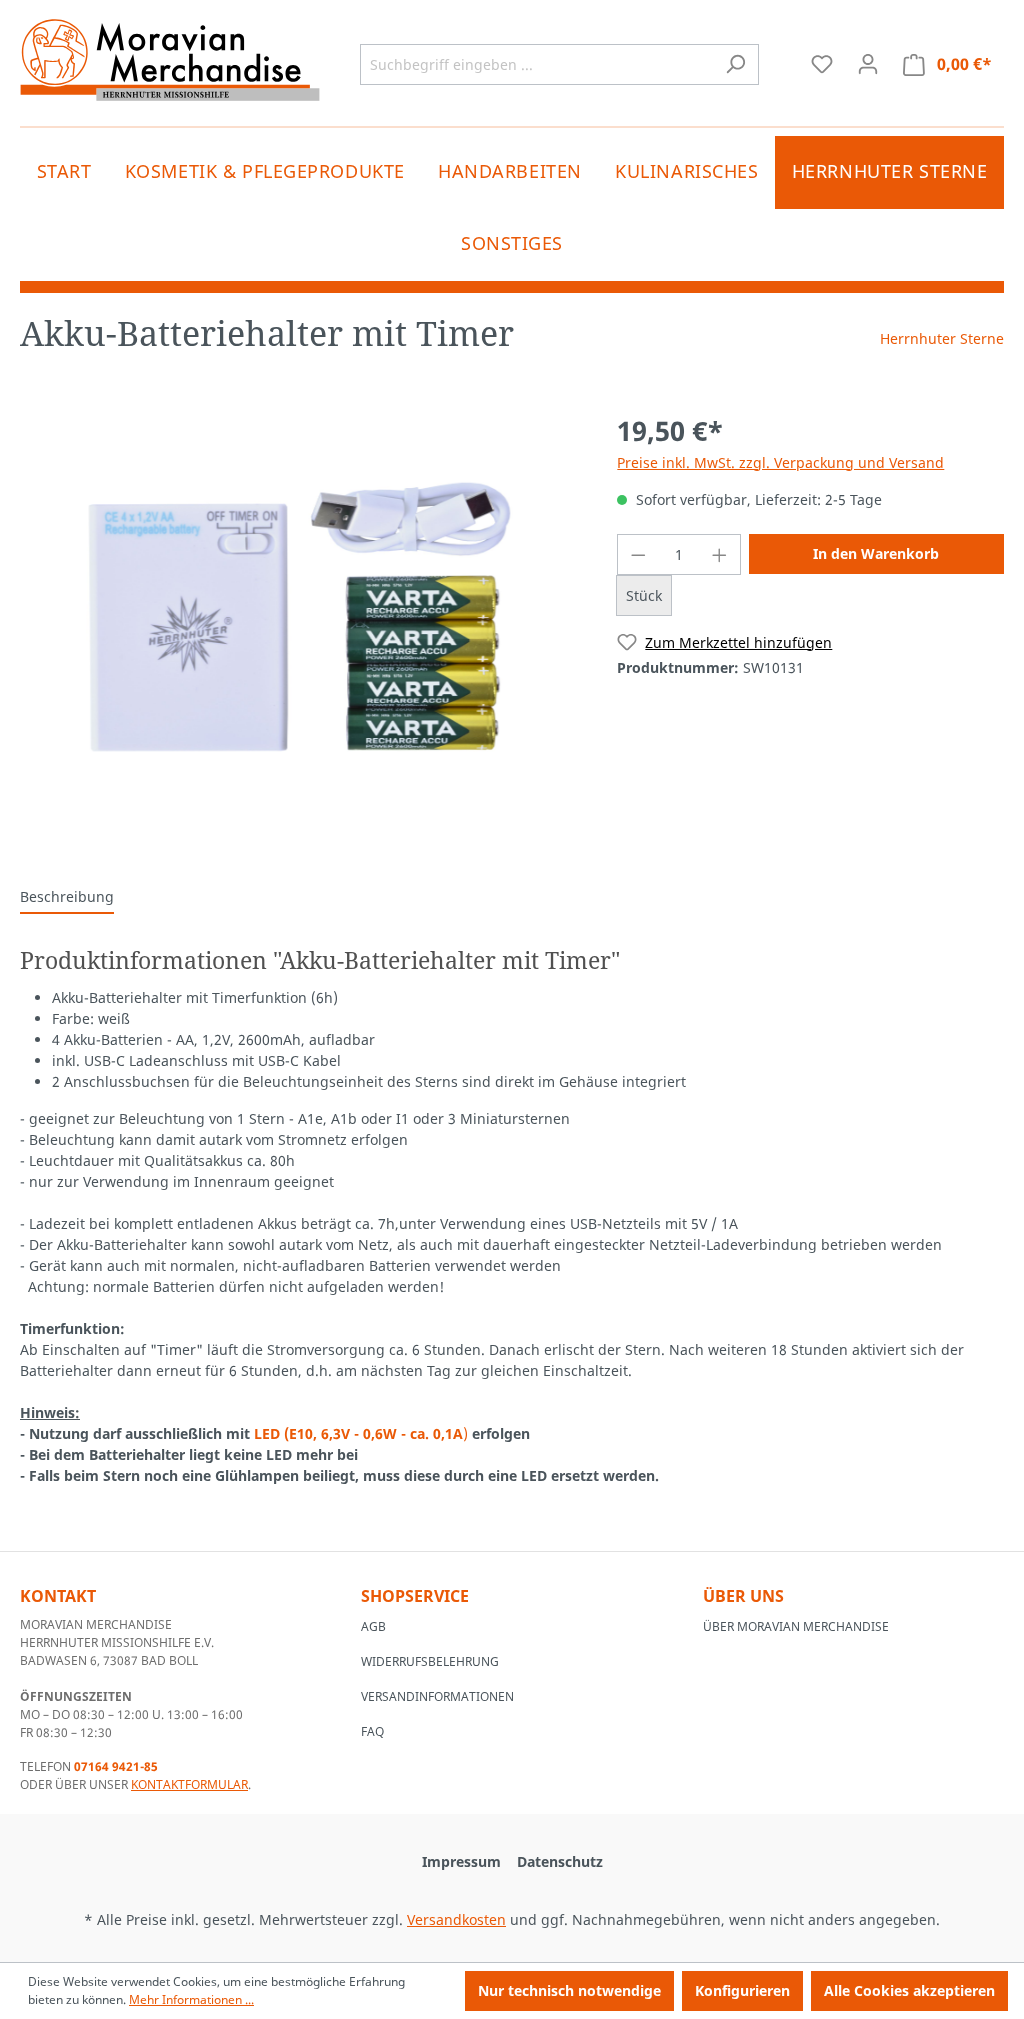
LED (269, 1433)
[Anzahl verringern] (638, 554)
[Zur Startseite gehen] (170, 60)
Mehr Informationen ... (191, 1999)
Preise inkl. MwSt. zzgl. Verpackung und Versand (780, 462)
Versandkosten (456, 1919)
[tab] (67, 897)
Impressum (461, 1861)
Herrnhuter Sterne (942, 338)
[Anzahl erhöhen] (720, 554)
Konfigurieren (742, 1990)
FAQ (372, 1731)
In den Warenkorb (876, 553)
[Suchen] (735, 64)
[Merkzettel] (822, 64)
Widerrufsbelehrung (430, 1661)
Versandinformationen (437, 1696)
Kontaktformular (189, 1784)
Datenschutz (560, 1861)
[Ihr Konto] (868, 64)
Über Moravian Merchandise (796, 1626)
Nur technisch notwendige (569, 1990)
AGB (373, 1626)
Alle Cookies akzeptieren (909, 1990)
